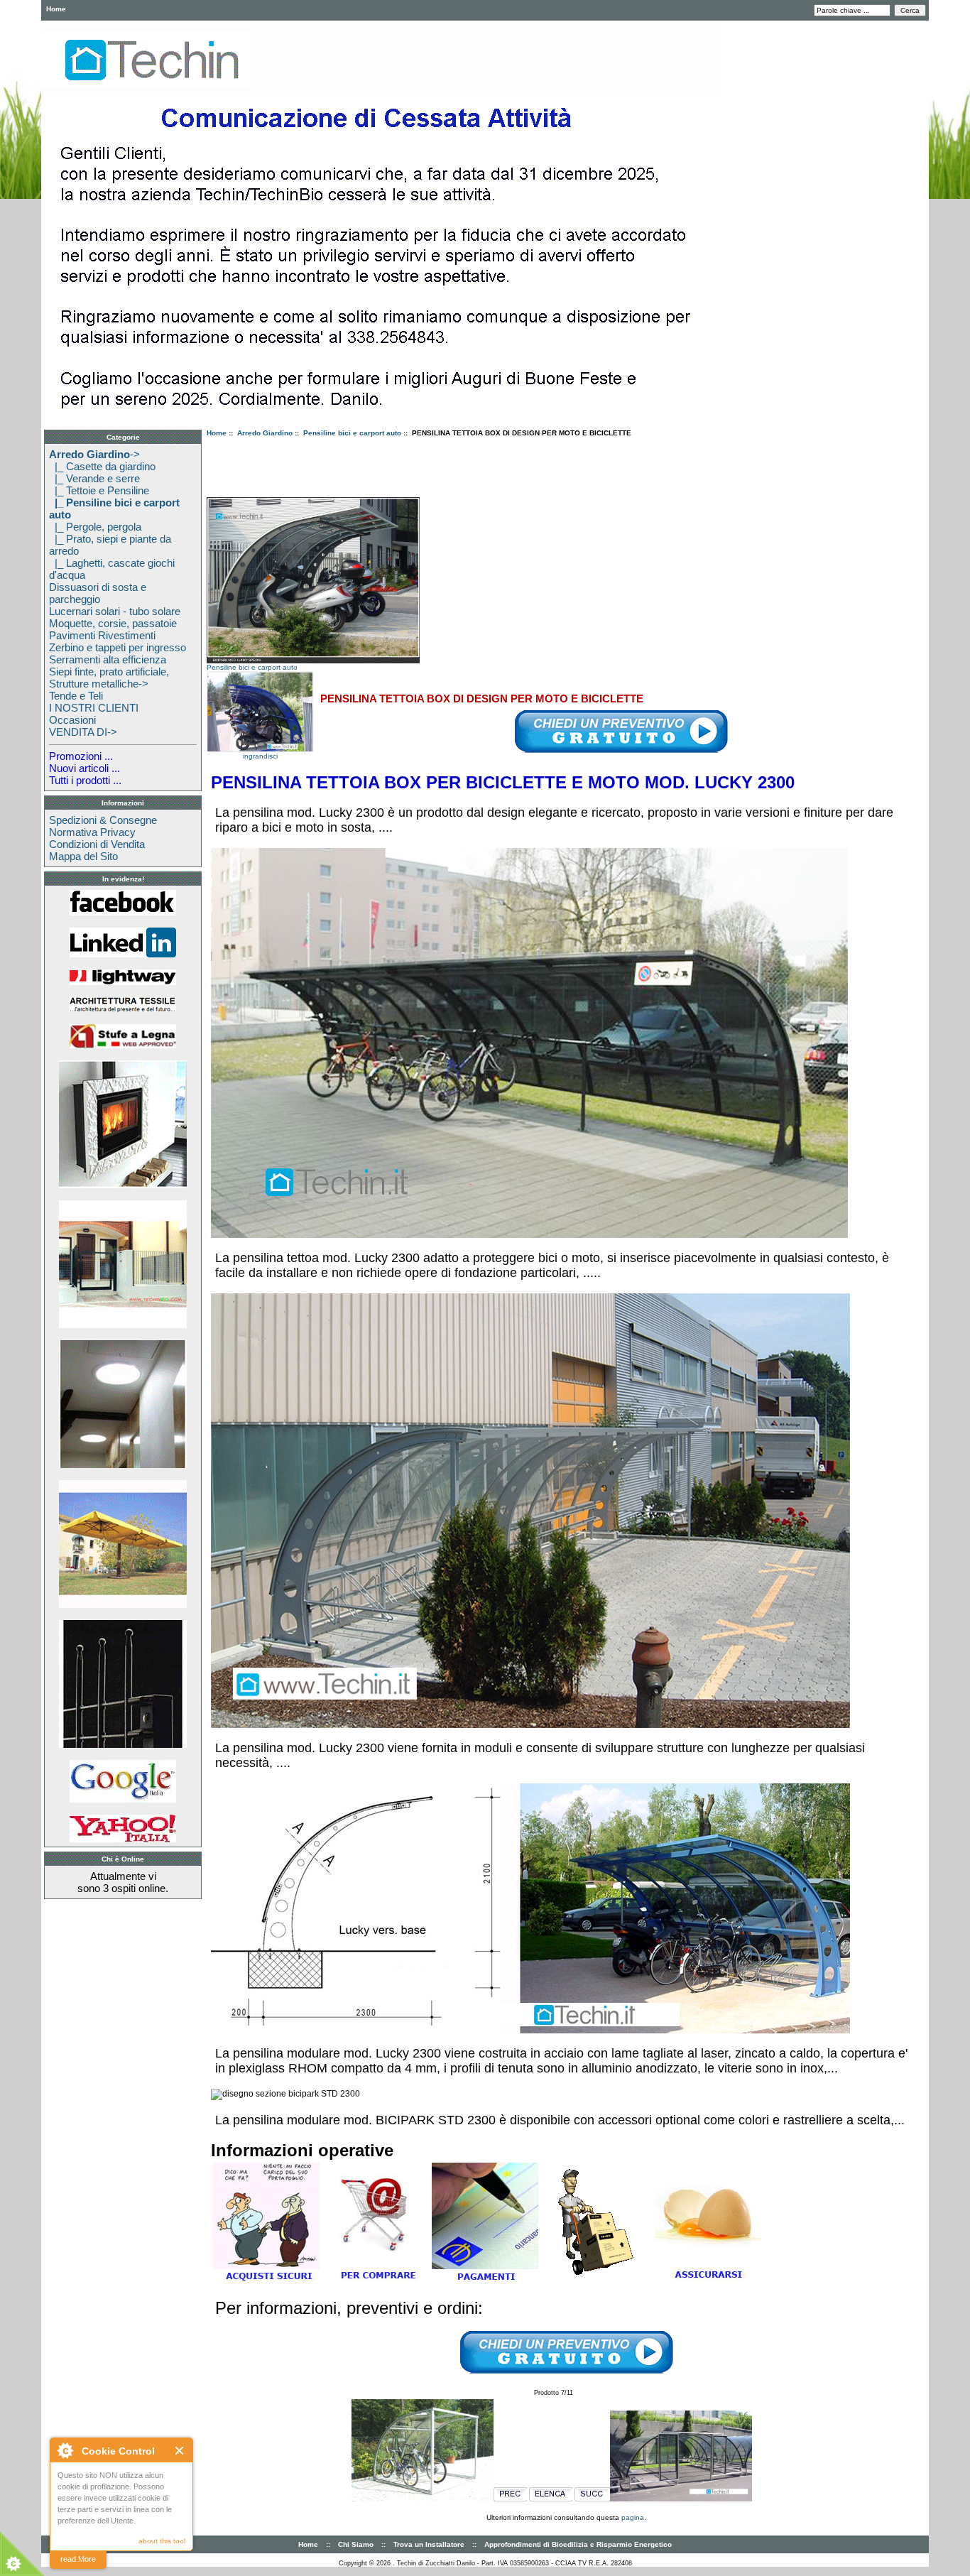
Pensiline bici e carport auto (352, 433)
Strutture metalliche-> (99, 684)
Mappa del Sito (83, 856)
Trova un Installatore (429, 2544)
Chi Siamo (356, 2544)
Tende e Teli (76, 696)
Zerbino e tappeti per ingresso (118, 647)
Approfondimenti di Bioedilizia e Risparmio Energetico (578, 2544)
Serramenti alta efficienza (108, 659)
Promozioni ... (81, 756)
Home (56, 9)
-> (94, 454)
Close (180, 2451)
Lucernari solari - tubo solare (115, 611)
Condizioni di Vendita (97, 844)
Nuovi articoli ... (85, 768)
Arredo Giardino (265, 433)
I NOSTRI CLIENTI (94, 708)
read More (78, 2559)
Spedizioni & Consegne (103, 820)
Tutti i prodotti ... (85, 780)
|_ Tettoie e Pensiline (99, 490)
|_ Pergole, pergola (95, 527)
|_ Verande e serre (94, 478)
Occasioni (72, 720)
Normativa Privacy (92, 832)
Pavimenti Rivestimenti (102, 635)
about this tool (162, 2541)
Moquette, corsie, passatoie (113, 623)
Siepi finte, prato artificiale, (109, 672)
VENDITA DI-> (83, 732)
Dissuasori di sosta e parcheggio (98, 593)
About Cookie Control (65, 2450)
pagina (633, 2517)
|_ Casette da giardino (102, 466)
